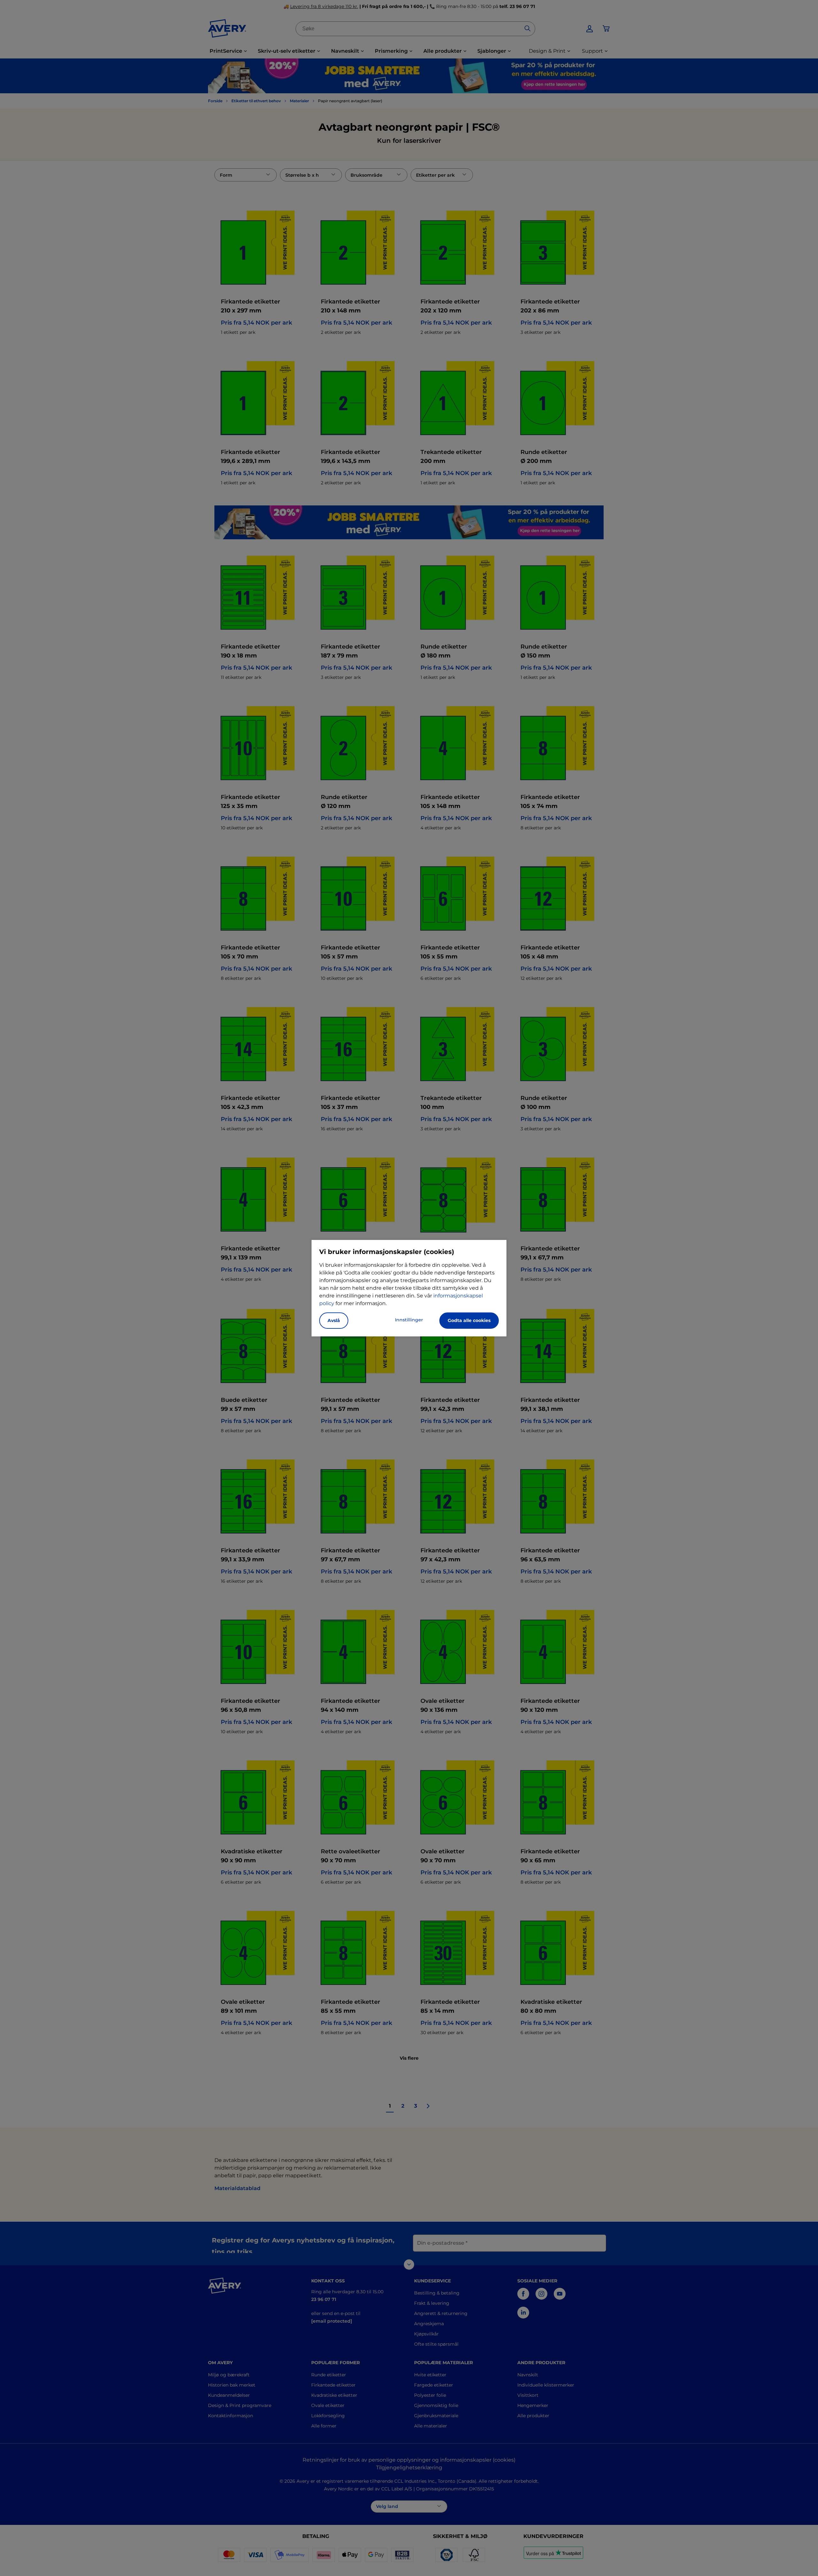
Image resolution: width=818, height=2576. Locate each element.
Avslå (334, 1320)
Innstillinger (409, 1320)
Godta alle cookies (469, 1320)
